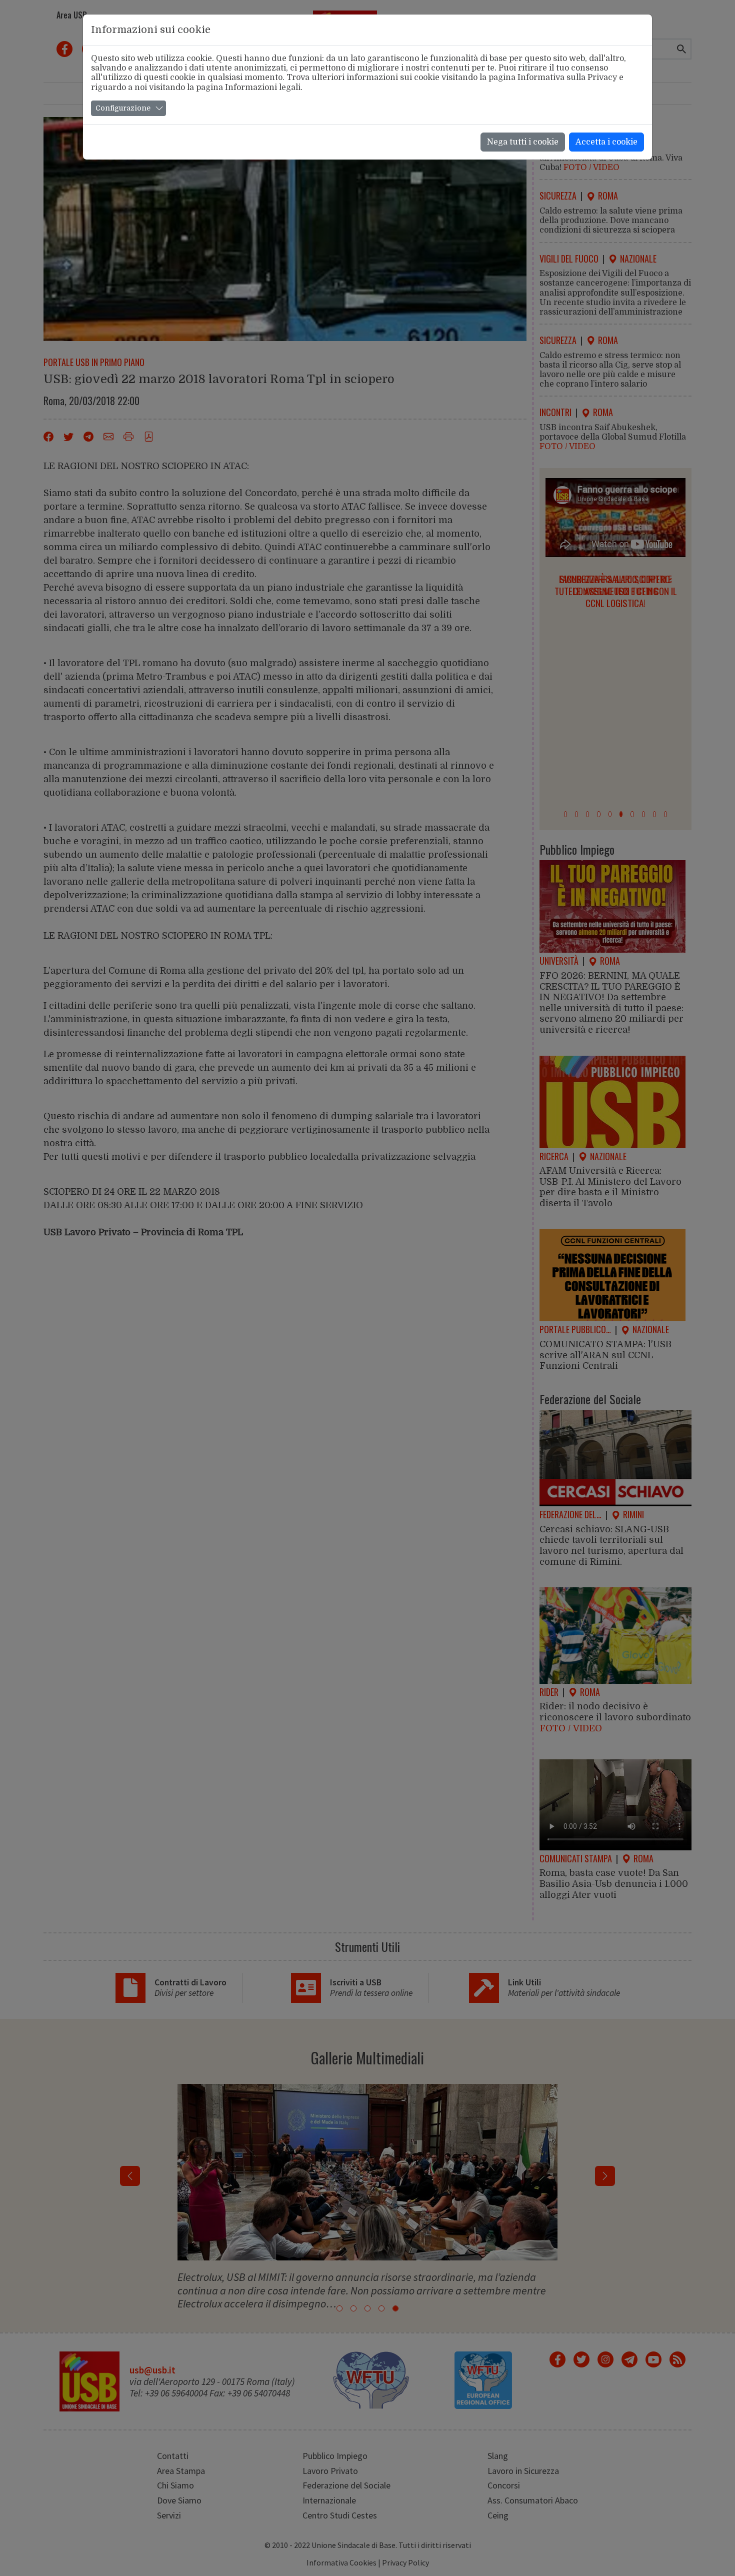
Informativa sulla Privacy (567, 78)
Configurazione (123, 108)
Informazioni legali (263, 88)
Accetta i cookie (606, 142)
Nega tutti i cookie (523, 142)
